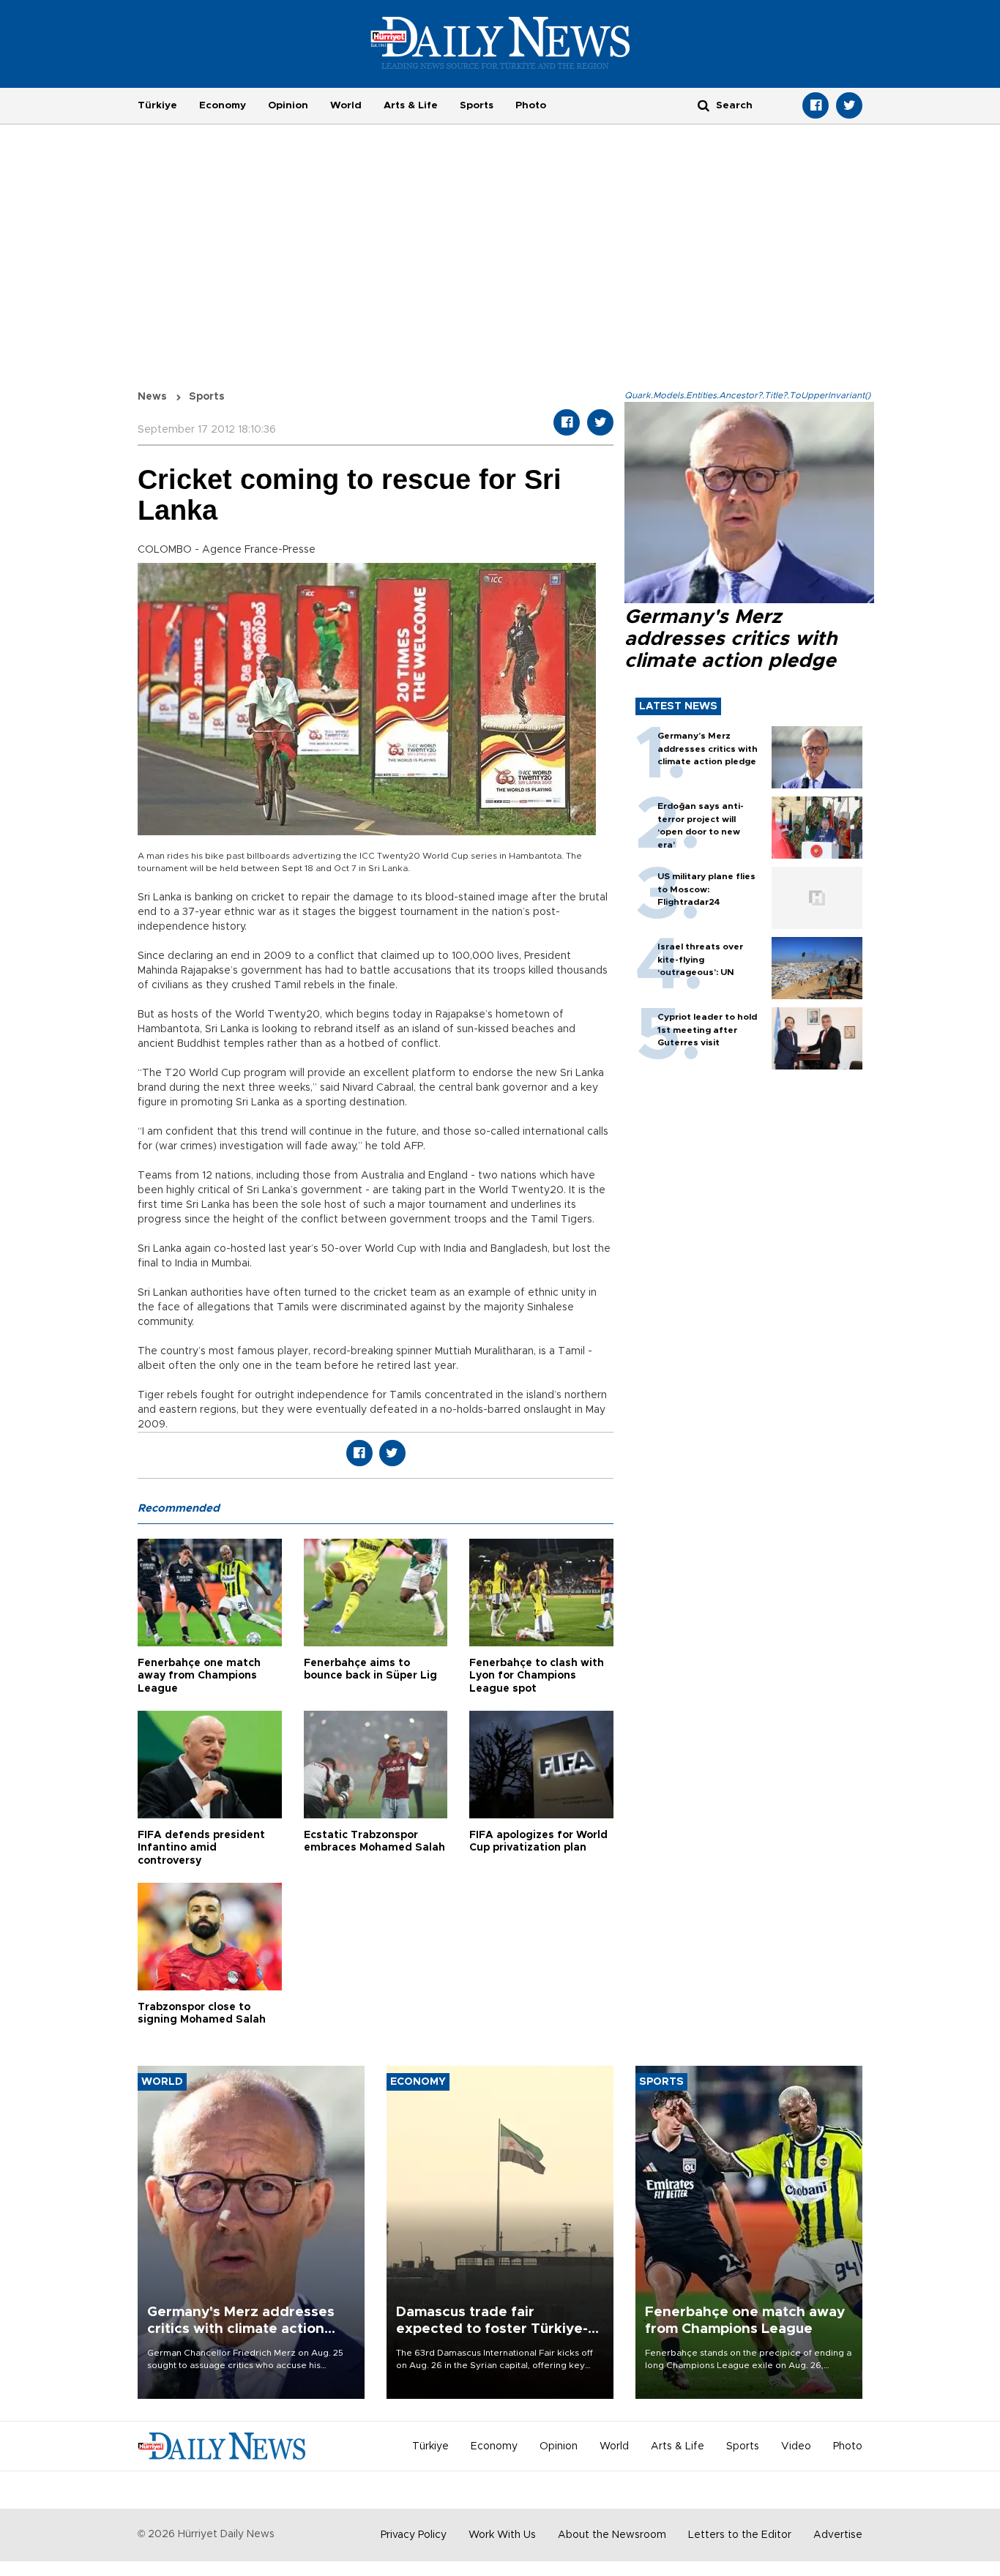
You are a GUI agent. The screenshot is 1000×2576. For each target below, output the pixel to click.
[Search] (704, 105)
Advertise (838, 2535)
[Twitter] (849, 105)
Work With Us (502, 2535)
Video (796, 2446)
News (152, 397)
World (346, 105)
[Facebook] (816, 105)
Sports (477, 105)
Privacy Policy (414, 2535)
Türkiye (157, 105)
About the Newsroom (612, 2535)
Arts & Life (411, 105)
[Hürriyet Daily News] (500, 42)
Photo (531, 105)
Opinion (288, 105)
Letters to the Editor (740, 2535)
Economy (223, 105)
